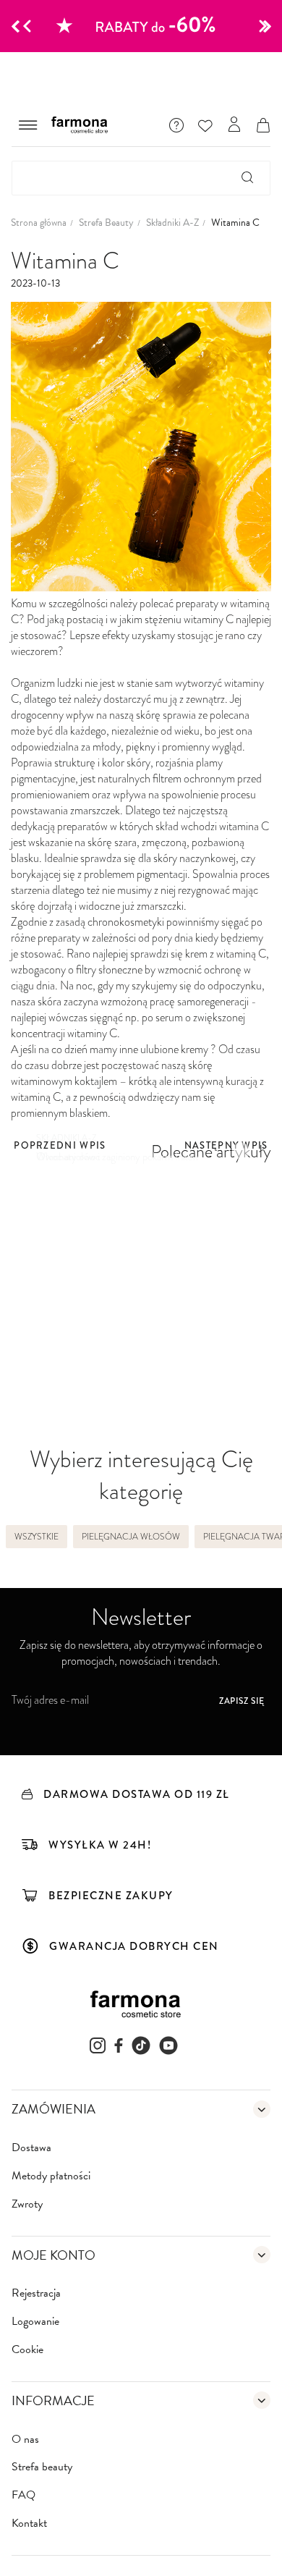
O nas (25, 2440)
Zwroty (27, 2204)
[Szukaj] (248, 178)
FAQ (23, 2495)
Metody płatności (51, 2176)
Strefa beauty (42, 2467)
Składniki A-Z (172, 223)
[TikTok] (141, 2045)
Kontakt (29, 2524)
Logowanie (35, 2322)
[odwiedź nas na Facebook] (119, 2045)
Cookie (27, 2350)
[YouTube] (168, 2045)
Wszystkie (37, 1537)
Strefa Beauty (106, 223)
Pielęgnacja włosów (131, 1537)
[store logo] (83, 125)
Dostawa (31, 2148)
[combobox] (141, 178)
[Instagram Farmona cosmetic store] (98, 2045)
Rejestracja (36, 2293)
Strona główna (39, 223)
